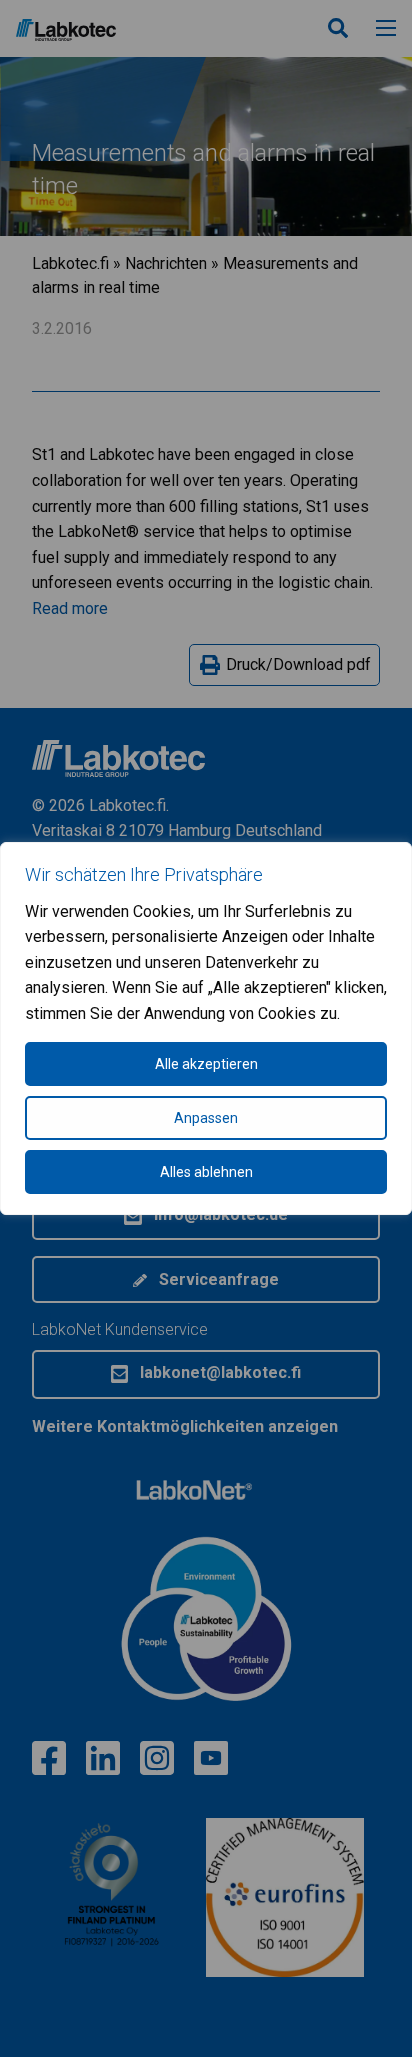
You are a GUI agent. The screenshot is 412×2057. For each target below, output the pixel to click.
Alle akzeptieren (206, 1064)
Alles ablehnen (206, 1172)
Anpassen (206, 1118)
